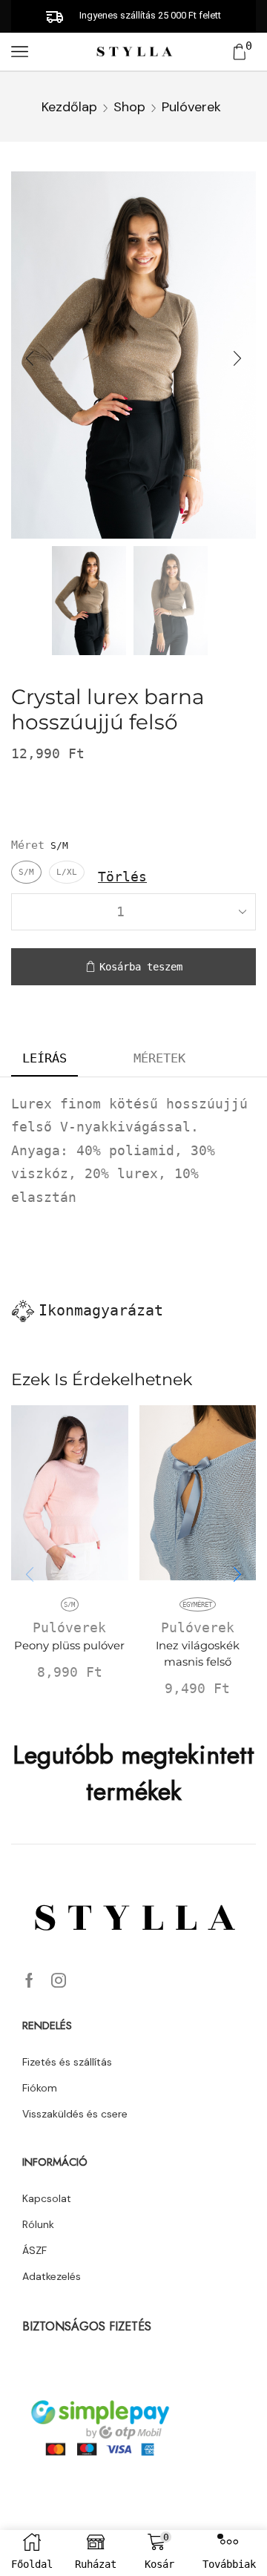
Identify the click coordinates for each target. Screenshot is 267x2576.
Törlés (122, 877)
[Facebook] (29, 1980)
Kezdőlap (69, 107)
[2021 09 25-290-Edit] (89, 599)
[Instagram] (59, 1980)
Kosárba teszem (141, 967)
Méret (28, 845)
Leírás (44, 1058)
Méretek (159, 1058)
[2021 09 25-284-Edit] (171, 602)
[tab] (44, 1059)
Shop (129, 107)
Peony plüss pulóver (69, 1646)
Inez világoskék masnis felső (198, 1654)
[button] (30, 359)
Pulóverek (191, 107)
